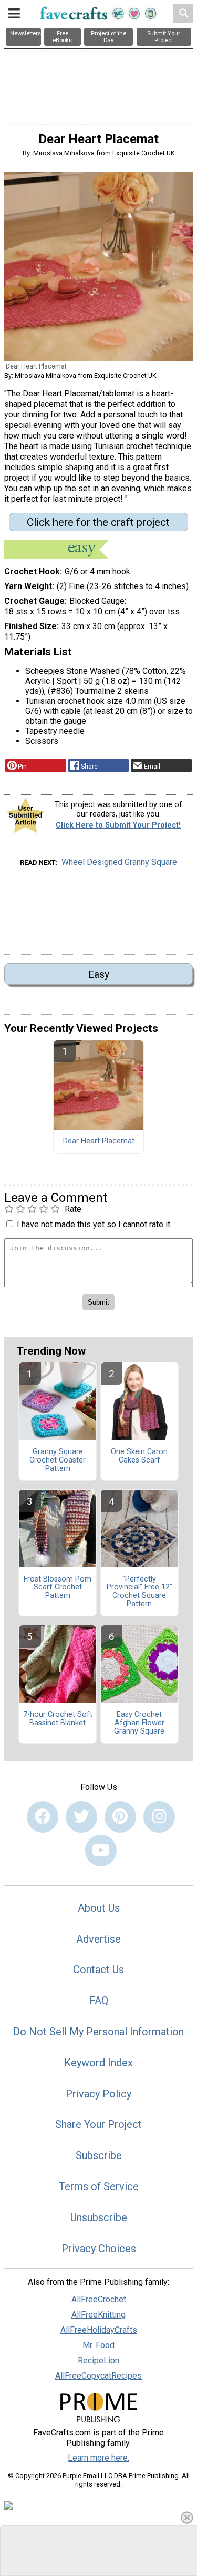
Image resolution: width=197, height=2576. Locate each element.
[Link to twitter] (81, 1817)
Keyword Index (98, 2063)
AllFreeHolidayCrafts (99, 2330)
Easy (99, 974)
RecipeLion (98, 2360)
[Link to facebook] (43, 1817)
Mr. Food (98, 2345)
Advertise (98, 1939)
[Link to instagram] (159, 1817)
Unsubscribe (99, 2217)
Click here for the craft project (98, 522)
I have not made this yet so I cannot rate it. (94, 1224)
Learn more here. (98, 2458)
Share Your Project (98, 2124)
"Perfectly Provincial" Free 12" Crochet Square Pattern (139, 1592)
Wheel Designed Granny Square (119, 862)
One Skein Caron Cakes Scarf (139, 1456)
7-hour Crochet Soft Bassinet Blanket (58, 1719)
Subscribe (99, 2155)
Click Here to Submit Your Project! (118, 825)
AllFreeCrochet (99, 2299)
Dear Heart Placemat (99, 1141)
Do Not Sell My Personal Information (98, 2032)
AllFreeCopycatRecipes (98, 2376)
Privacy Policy (98, 2094)
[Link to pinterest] (120, 1817)
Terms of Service (99, 2186)
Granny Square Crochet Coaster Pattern (58, 1460)
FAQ (99, 2001)
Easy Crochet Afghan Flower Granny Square (139, 1723)
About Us (99, 1908)
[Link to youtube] (101, 1851)
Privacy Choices (99, 2249)
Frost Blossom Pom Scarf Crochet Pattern (58, 1588)
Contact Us (98, 1970)
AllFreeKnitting (98, 2315)
